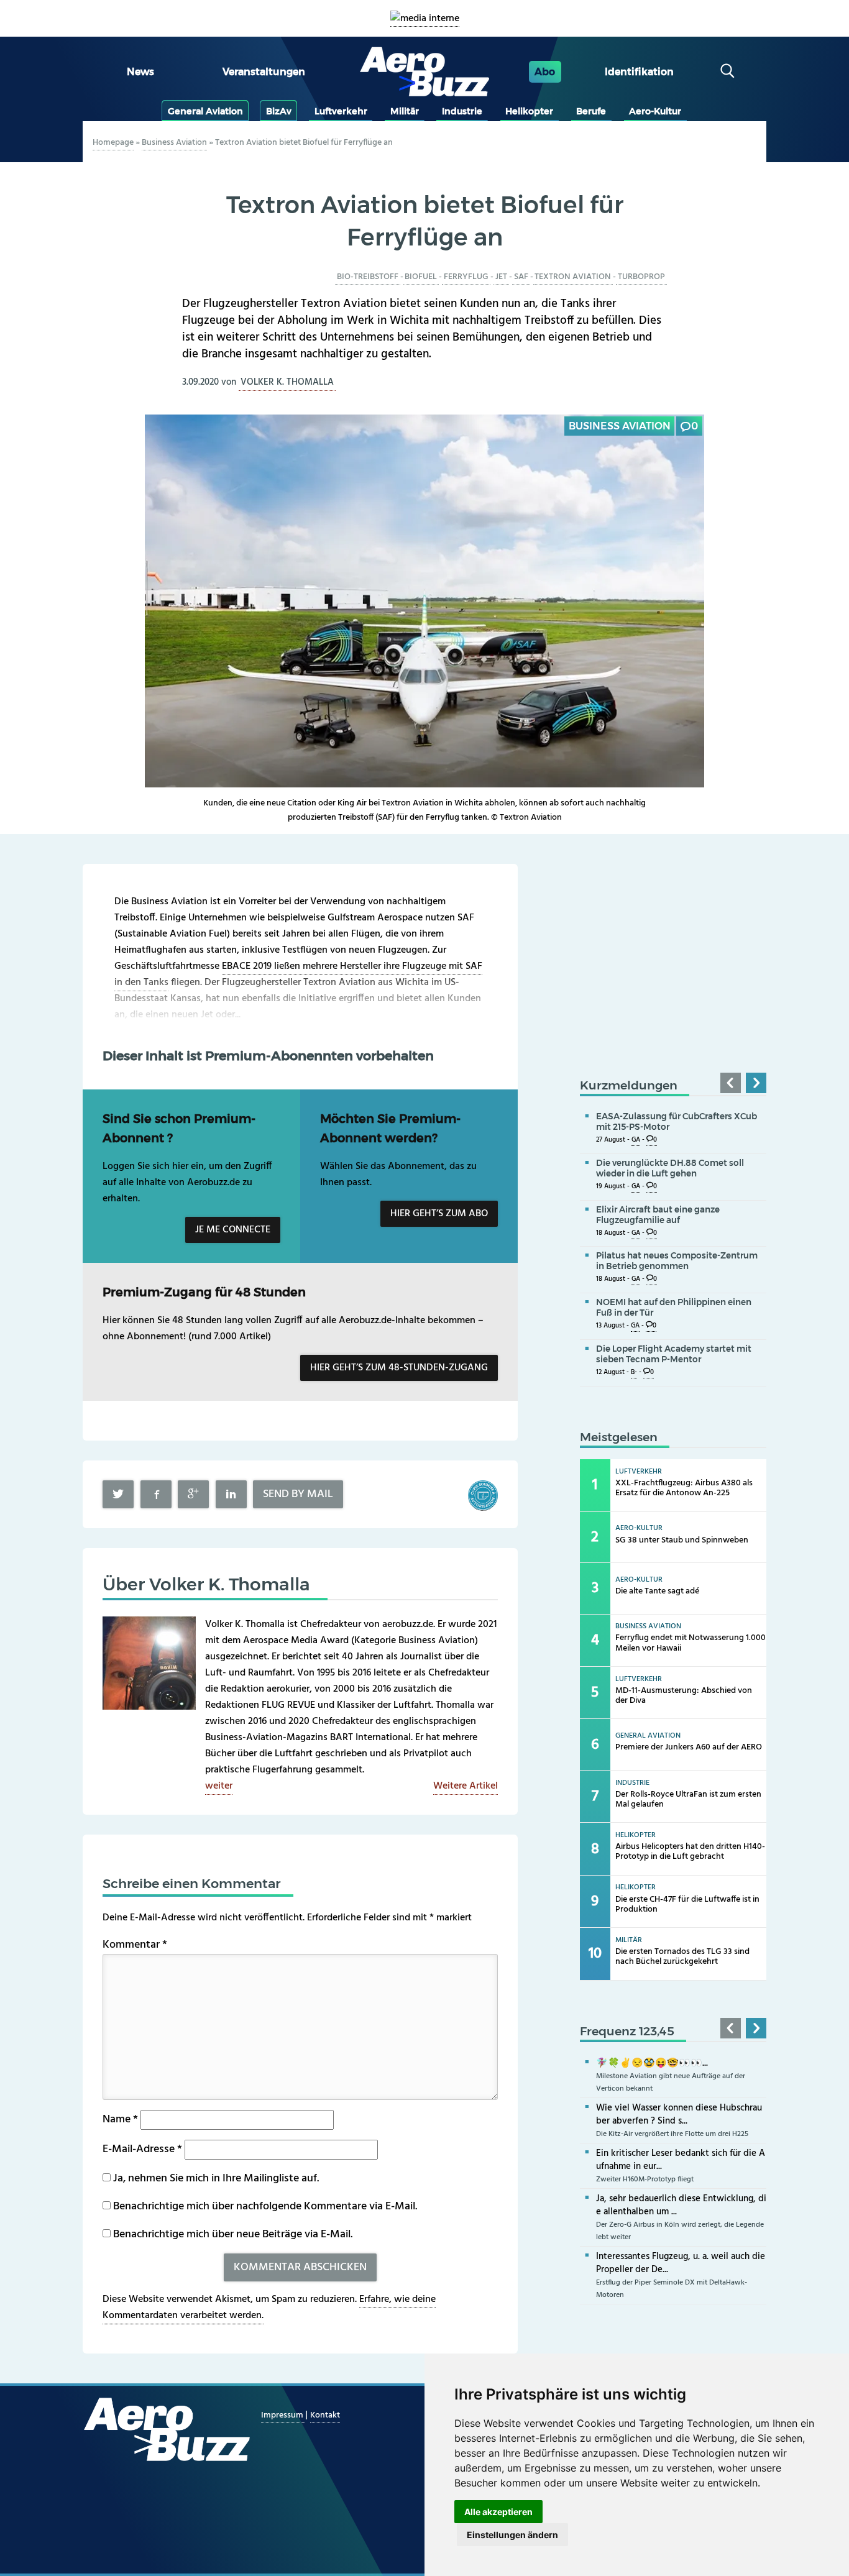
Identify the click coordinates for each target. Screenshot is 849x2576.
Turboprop (641, 277)
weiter (219, 1786)
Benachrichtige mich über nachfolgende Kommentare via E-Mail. (265, 2207)
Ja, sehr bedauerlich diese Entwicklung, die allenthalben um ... (681, 2205)
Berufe (591, 111)
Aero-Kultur (655, 111)
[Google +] (193, 1494)
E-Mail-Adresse (142, 2149)
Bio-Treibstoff (368, 277)
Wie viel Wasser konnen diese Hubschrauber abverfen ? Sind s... (679, 2115)
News (140, 72)
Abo (545, 72)
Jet (501, 277)
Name (120, 2120)
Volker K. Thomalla (287, 382)
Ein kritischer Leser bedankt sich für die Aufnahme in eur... (681, 2160)
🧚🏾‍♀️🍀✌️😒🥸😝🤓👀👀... (652, 2063)
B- (634, 1373)
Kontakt (325, 2415)
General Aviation (205, 111)
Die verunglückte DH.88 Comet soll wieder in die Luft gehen (670, 1168)
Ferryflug (466, 277)
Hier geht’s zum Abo (439, 1214)
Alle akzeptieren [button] (498, 2512)
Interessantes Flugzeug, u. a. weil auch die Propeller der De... (681, 2263)
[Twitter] (118, 1494)
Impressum (283, 2415)
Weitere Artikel (466, 1786)
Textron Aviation (573, 277)
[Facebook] (156, 1494)
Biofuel (421, 277)
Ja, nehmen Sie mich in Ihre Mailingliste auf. (215, 2179)
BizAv (279, 111)
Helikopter (529, 111)
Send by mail (298, 1494)
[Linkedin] (231, 1494)
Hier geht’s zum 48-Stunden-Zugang (399, 1368)
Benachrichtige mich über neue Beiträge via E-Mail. (233, 2235)
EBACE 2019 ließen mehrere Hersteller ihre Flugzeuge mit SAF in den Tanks (298, 974)
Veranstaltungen (264, 72)
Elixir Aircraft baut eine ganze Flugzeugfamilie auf (658, 1215)
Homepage (113, 143)
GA (636, 1140)
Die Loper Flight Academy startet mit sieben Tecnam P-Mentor (674, 1354)
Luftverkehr (341, 111)
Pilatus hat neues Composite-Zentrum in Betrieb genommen (677, 1261)
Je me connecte (233, 1230)
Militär (405, 111)
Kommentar (135, 1945)
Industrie (462, 111)
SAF (521, 277)
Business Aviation (174, 143)
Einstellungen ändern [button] (512, 2535)
